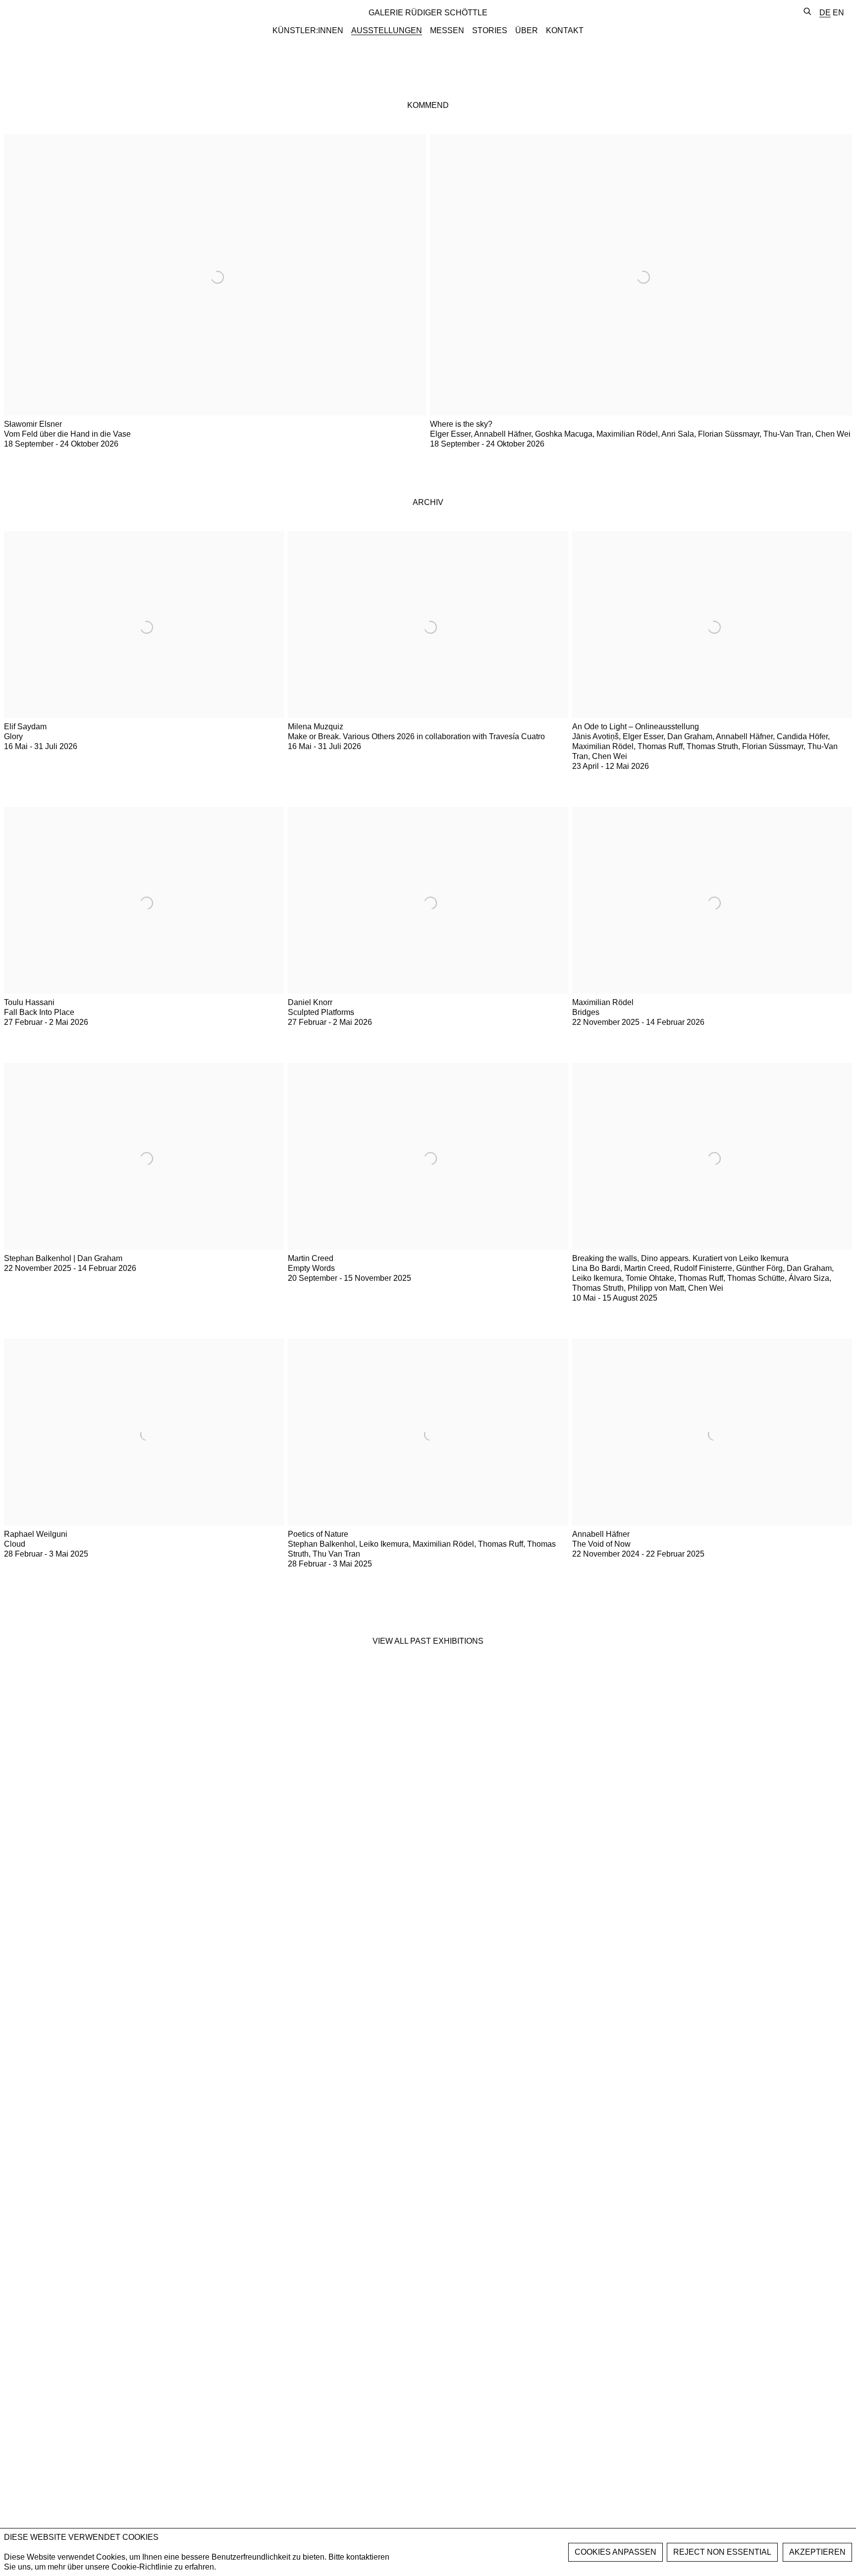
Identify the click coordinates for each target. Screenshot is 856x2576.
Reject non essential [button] (722, 2552)
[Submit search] (808, 12)
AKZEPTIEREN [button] (817, 2552)
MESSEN (447, 30)
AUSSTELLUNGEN (387, 30)
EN (838, 13)
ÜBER (527, 30)
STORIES (490, 30)
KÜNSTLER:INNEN (308, 30)
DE (825, 13)
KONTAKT (565, 30)
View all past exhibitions (428, 1641)
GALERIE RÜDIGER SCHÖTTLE (428, 13)
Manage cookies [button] (615, 2552)
